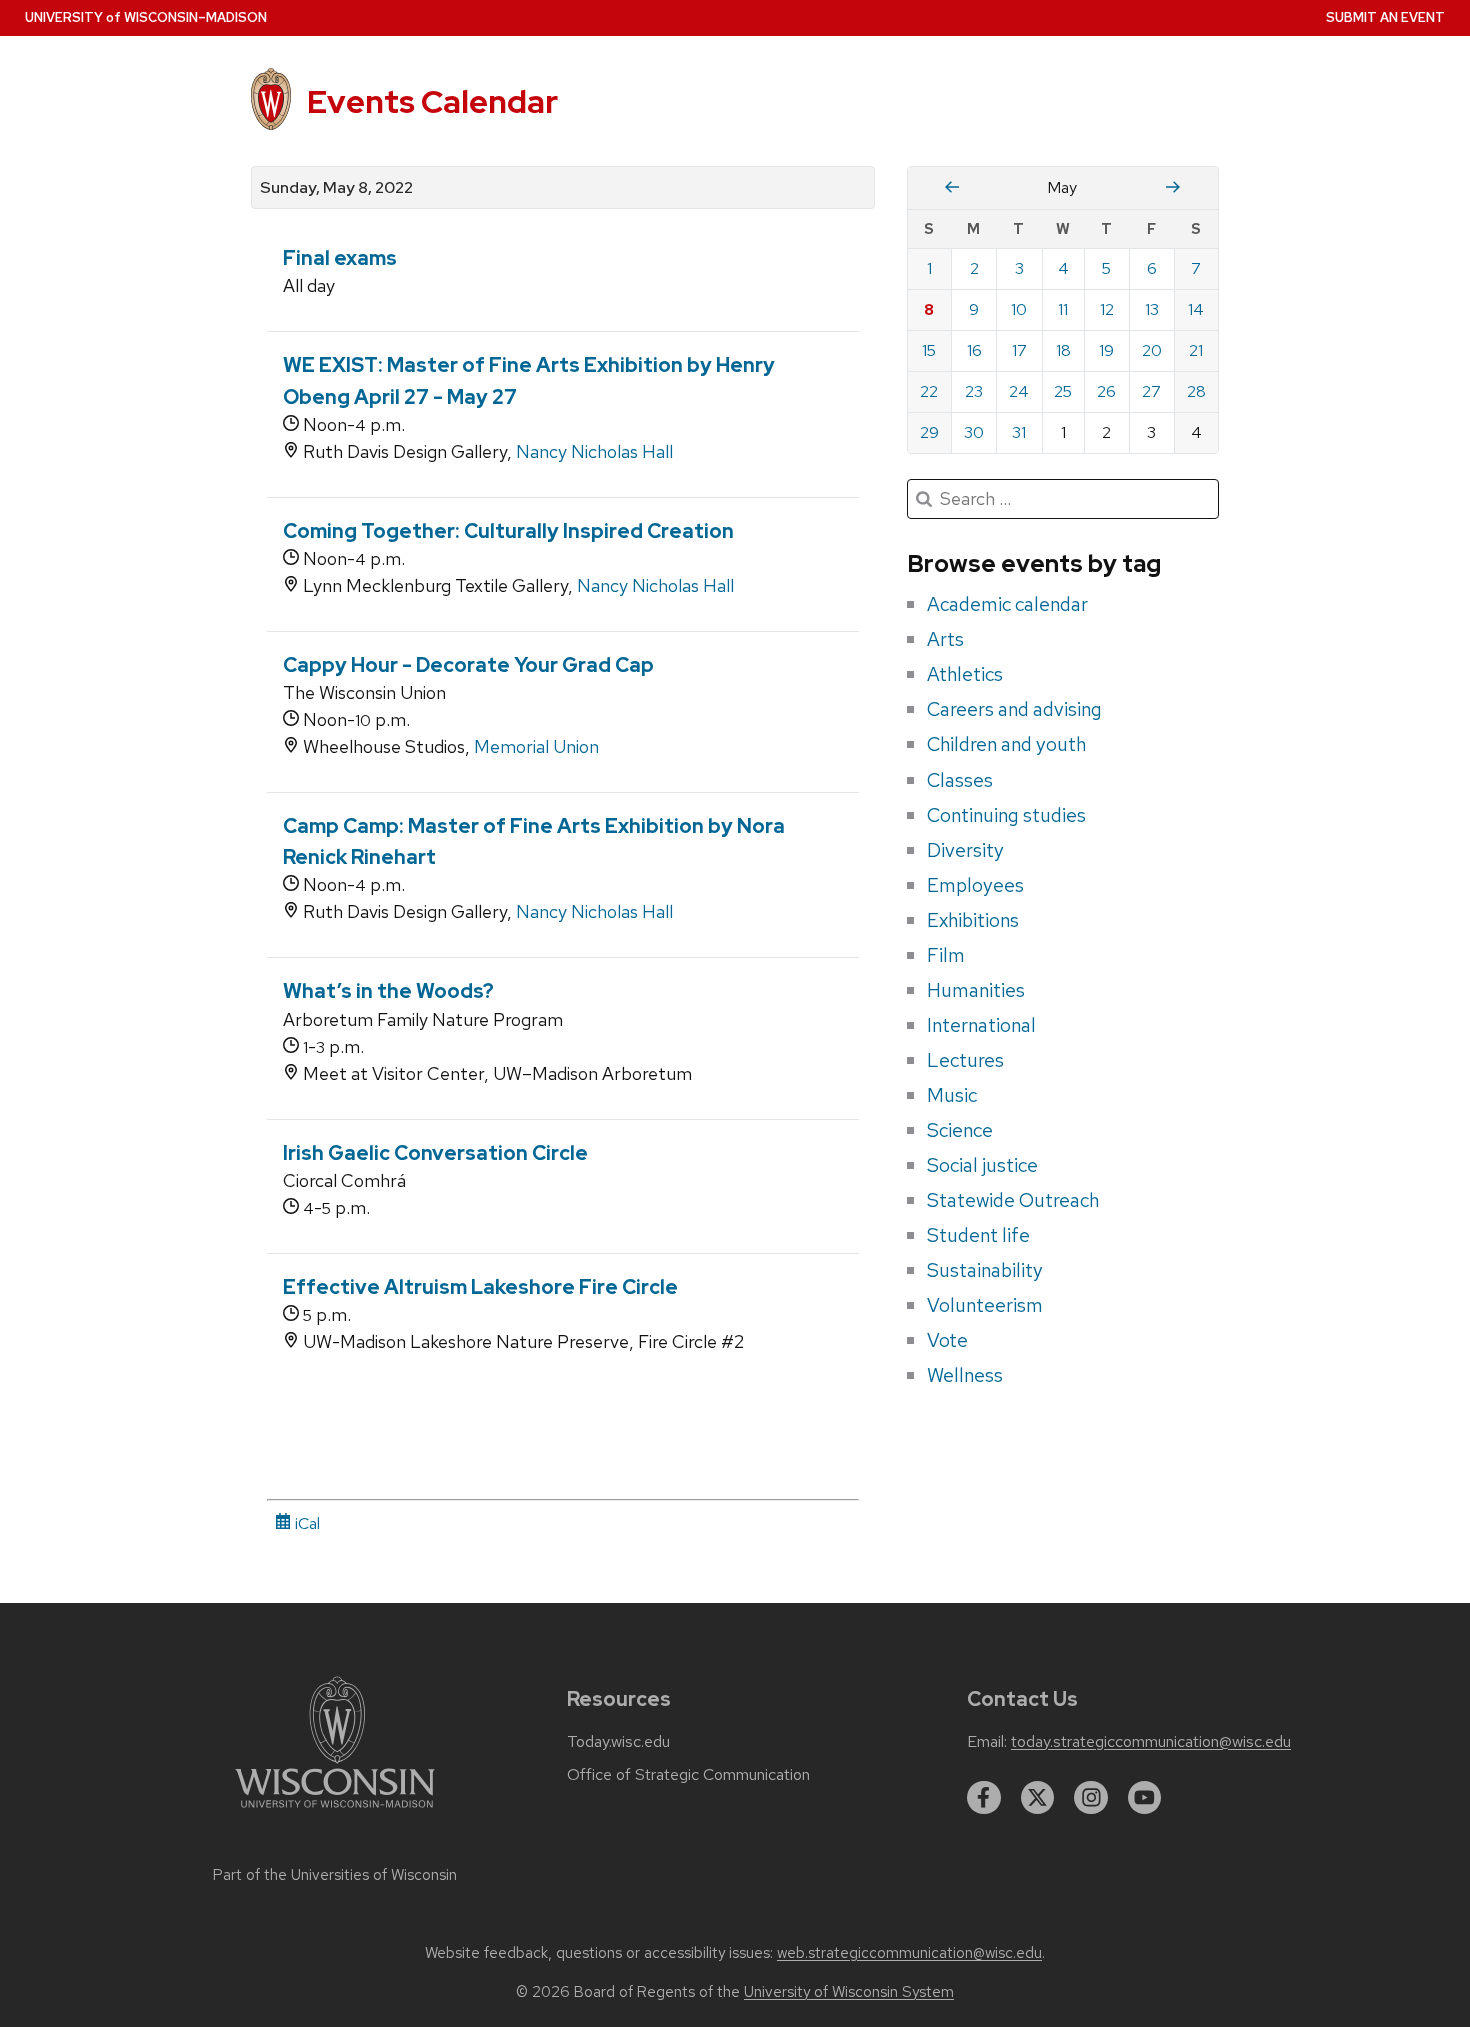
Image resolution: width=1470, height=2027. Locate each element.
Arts (945, 639)
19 (1106, 350)
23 (974, 391)
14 (1196, 309)
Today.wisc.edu (618, 1742)
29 (929, 432)
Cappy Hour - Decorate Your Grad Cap (468, 665)
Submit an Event (1385, 17)
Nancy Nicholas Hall (594, 451)
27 (1151, 391)
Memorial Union (536, 746)
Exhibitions (973, 920)
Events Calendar (432, 101)
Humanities (976, 990)
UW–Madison (146, 17)
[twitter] (1038, 1798)
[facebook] (984, 1798)
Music (952, 1095)
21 (1196, 350)
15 (929, 350)
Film (946, 955)
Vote (947, 1340)
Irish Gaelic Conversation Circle (435, 1153)
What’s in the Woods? (388, 991)
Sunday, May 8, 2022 (336, 188)
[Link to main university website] (335, 1811)
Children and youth (1006, 744)
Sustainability (985, 1270)
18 (1063, 350)
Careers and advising (1014, 709)
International (981, 1025)
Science (960, 1130)
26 (1106, 391)
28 (1196, 391)
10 (1019, 309)
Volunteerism (985, 1305)
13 (1152, 309)
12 (1107, 309)
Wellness (965, 1375)
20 (1152, 350)
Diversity (965, 850)
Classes (960, 780)
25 (1063, 391)
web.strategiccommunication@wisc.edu (909, 1953)
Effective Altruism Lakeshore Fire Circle (480, 1287)
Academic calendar (1007, 604)
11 (1063, 309)
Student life (978, 1235)
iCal (305, 1523)
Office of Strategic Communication (688, 1775)
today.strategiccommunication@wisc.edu (1151, 1742)
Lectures (965, 1060)
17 (1019, 350)
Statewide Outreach (1013, 1200)
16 (974, 350)
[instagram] (1091, 1798)
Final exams (340, 258)
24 (1019, 391)
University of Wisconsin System (849, 1992)
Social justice (982, 1165)
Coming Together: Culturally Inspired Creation (508, 531)
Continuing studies (1006, 815)
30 (974, 432)
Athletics (965, 674)
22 (929, 391)
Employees (975, 885)
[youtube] (1145, 1798)
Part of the (335, 1875)
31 (1019, 432)
